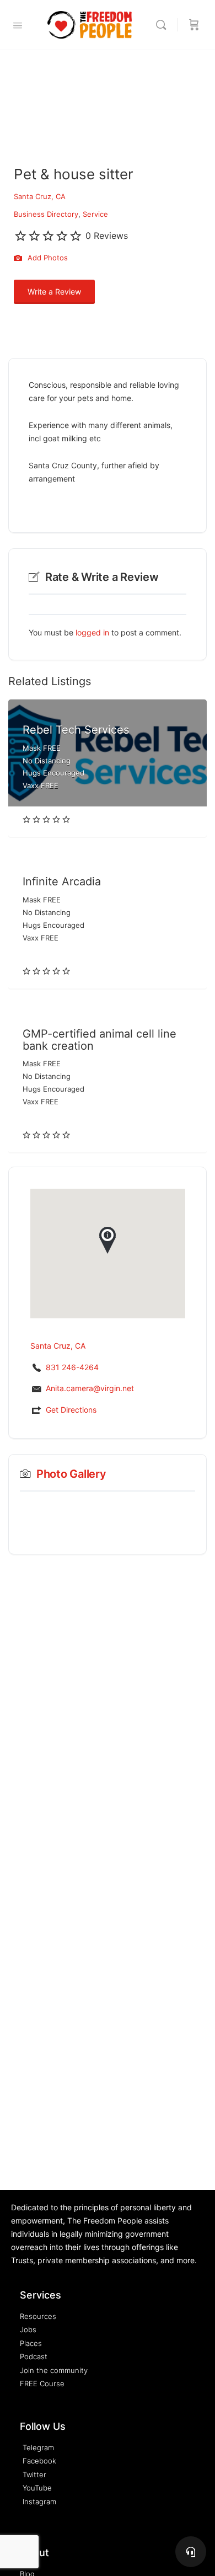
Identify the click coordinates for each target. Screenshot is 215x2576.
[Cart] (194, 25)
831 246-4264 (72, 1367)
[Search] (164, 25)
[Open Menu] (18, 25)
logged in (92, 632)
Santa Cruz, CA (40, 196)
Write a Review (54, 292)
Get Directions (71, 1410)
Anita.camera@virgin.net (90, 1388)
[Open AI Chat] (191, 2552)
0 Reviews (107, 236)
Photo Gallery (71, 1474)
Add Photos (47, 258)
